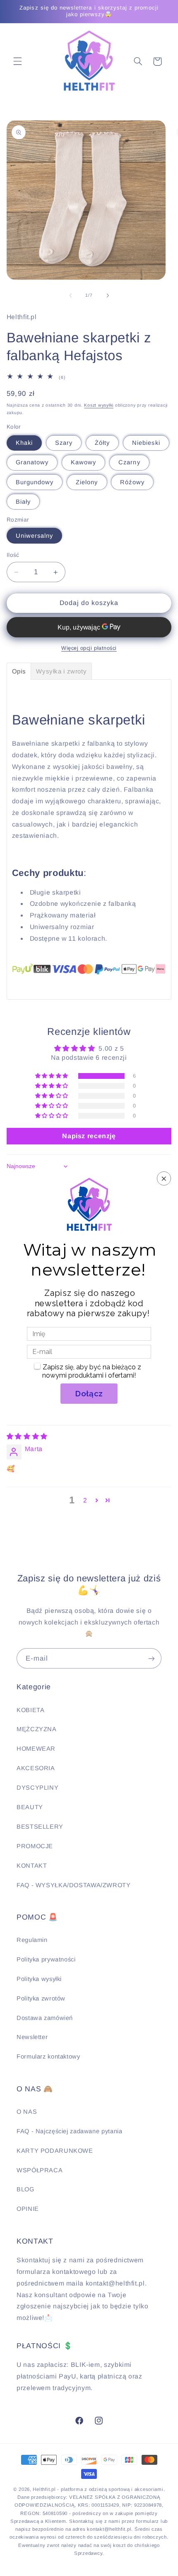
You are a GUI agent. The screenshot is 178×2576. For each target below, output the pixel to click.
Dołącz (89, 1393)
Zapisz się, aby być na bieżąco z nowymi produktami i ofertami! (92, 1371)
